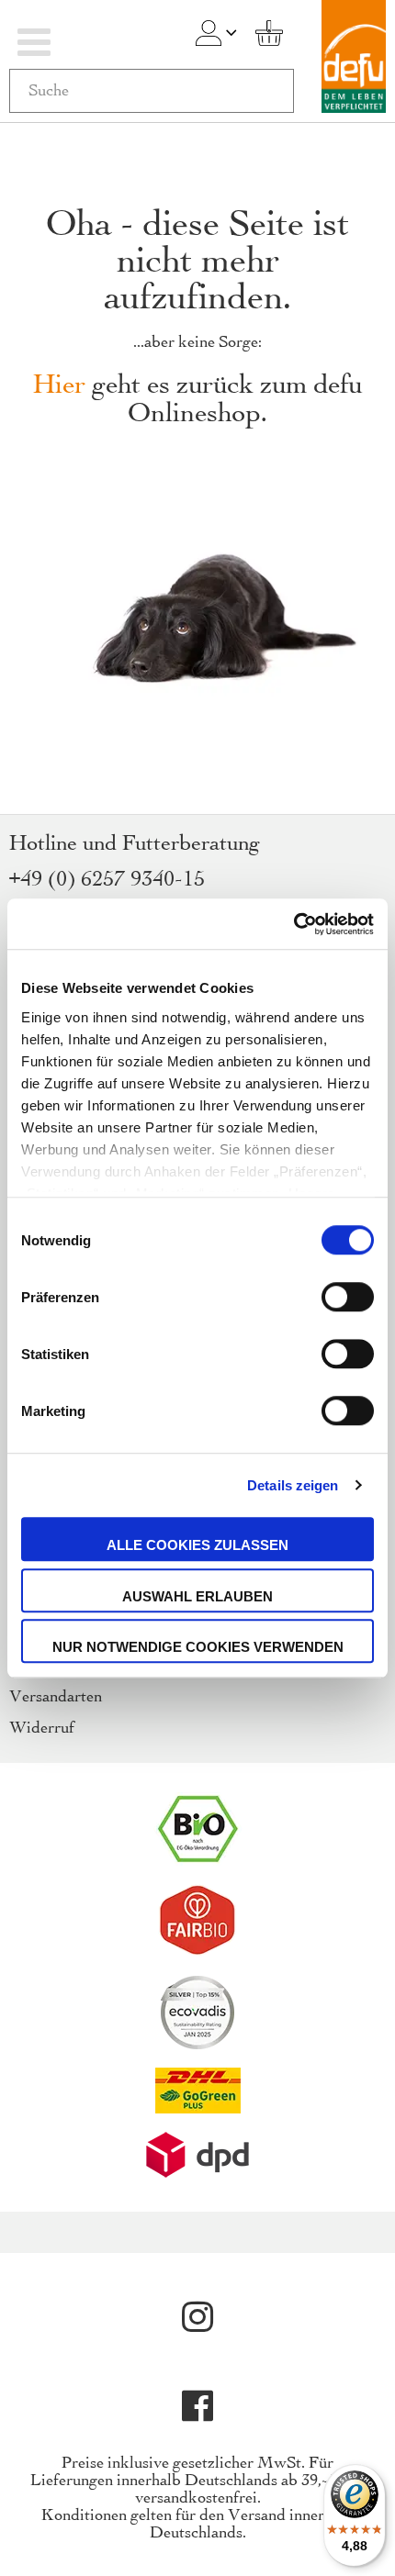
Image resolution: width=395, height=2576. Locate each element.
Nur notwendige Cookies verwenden (198, 1647)
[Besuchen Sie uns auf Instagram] (197, 2317)
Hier (59, 386)
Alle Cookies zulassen (197, 1545)
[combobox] (152, 91)
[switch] (348, 1299)
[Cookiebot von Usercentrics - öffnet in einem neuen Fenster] (293, 924)
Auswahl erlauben (197, 1596)
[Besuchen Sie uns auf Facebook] (197, 2406)
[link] (209, 33)
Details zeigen (293, 1485)
